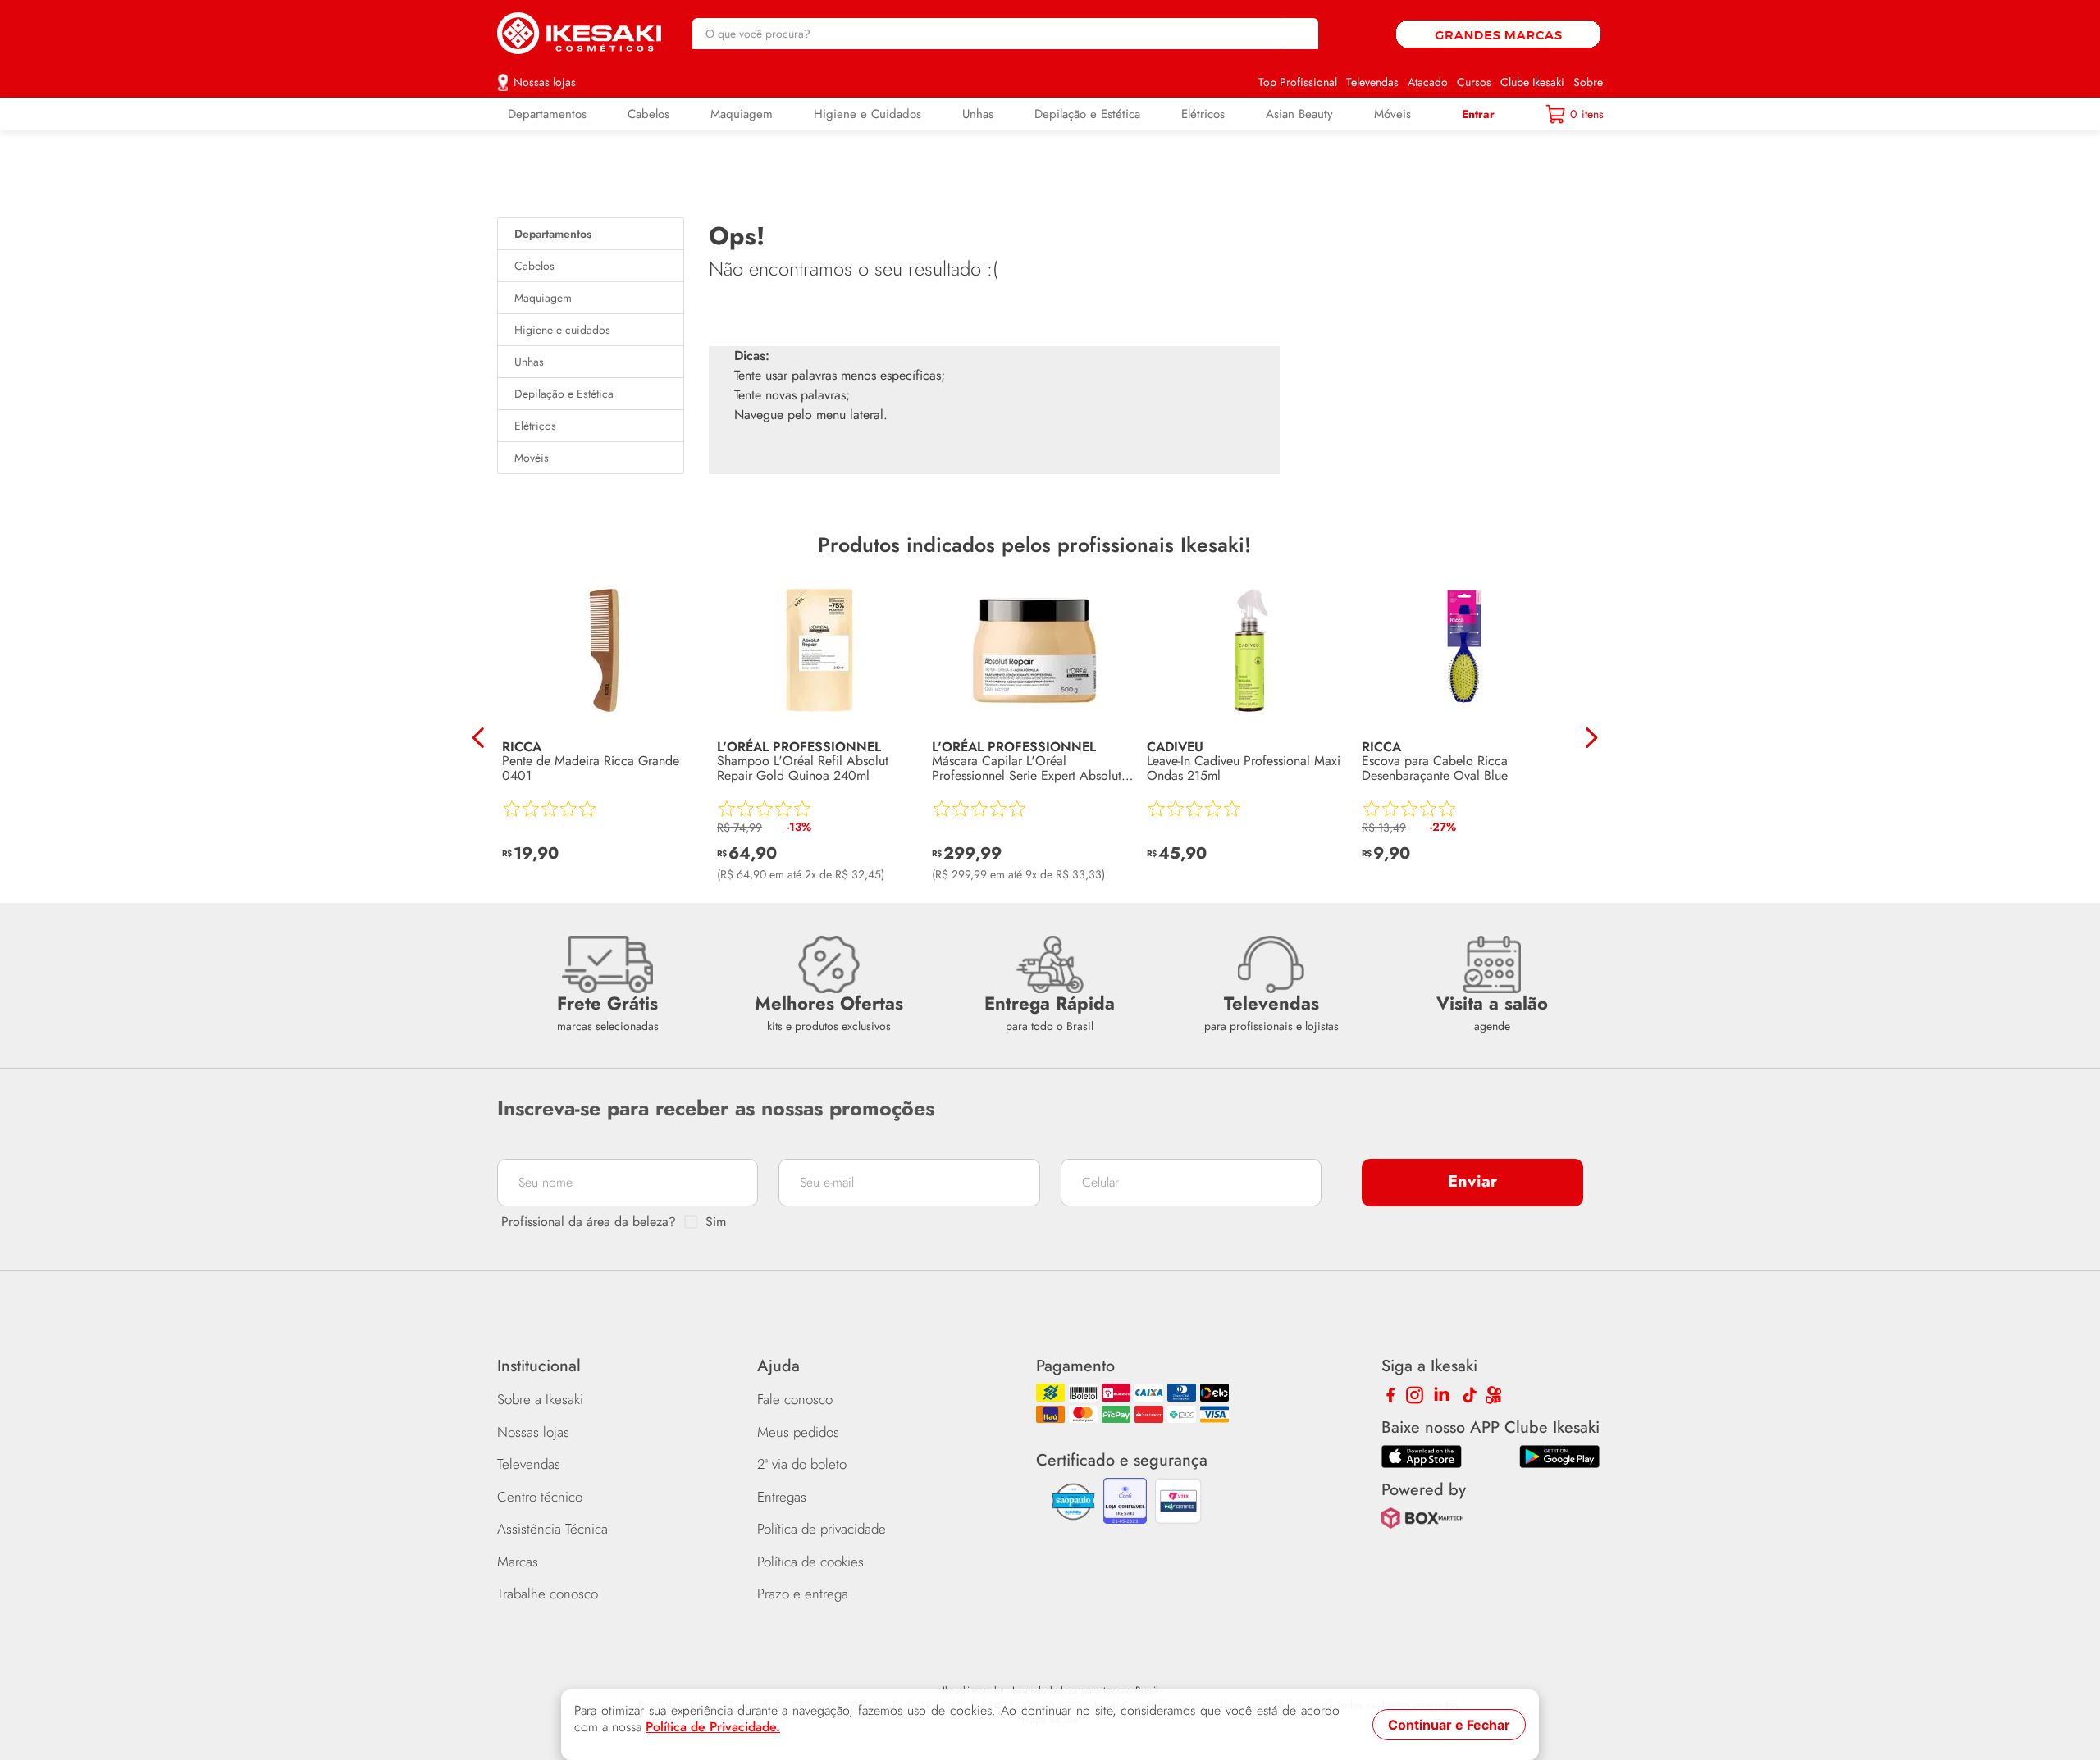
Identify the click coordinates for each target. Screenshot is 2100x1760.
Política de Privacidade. (713, 1727)
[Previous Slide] (479, 738)
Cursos (1474, 82)
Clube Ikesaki (1532, 82)
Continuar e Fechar (1449, 1725)
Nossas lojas (545, 82)
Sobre (1588, 82)
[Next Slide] (1591, 738)
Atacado (1428, 82)
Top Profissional (1298, 82)
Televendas (1372, 82)
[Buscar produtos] (1298, 34)
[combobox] (1005, 34)
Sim (716, 1222)
